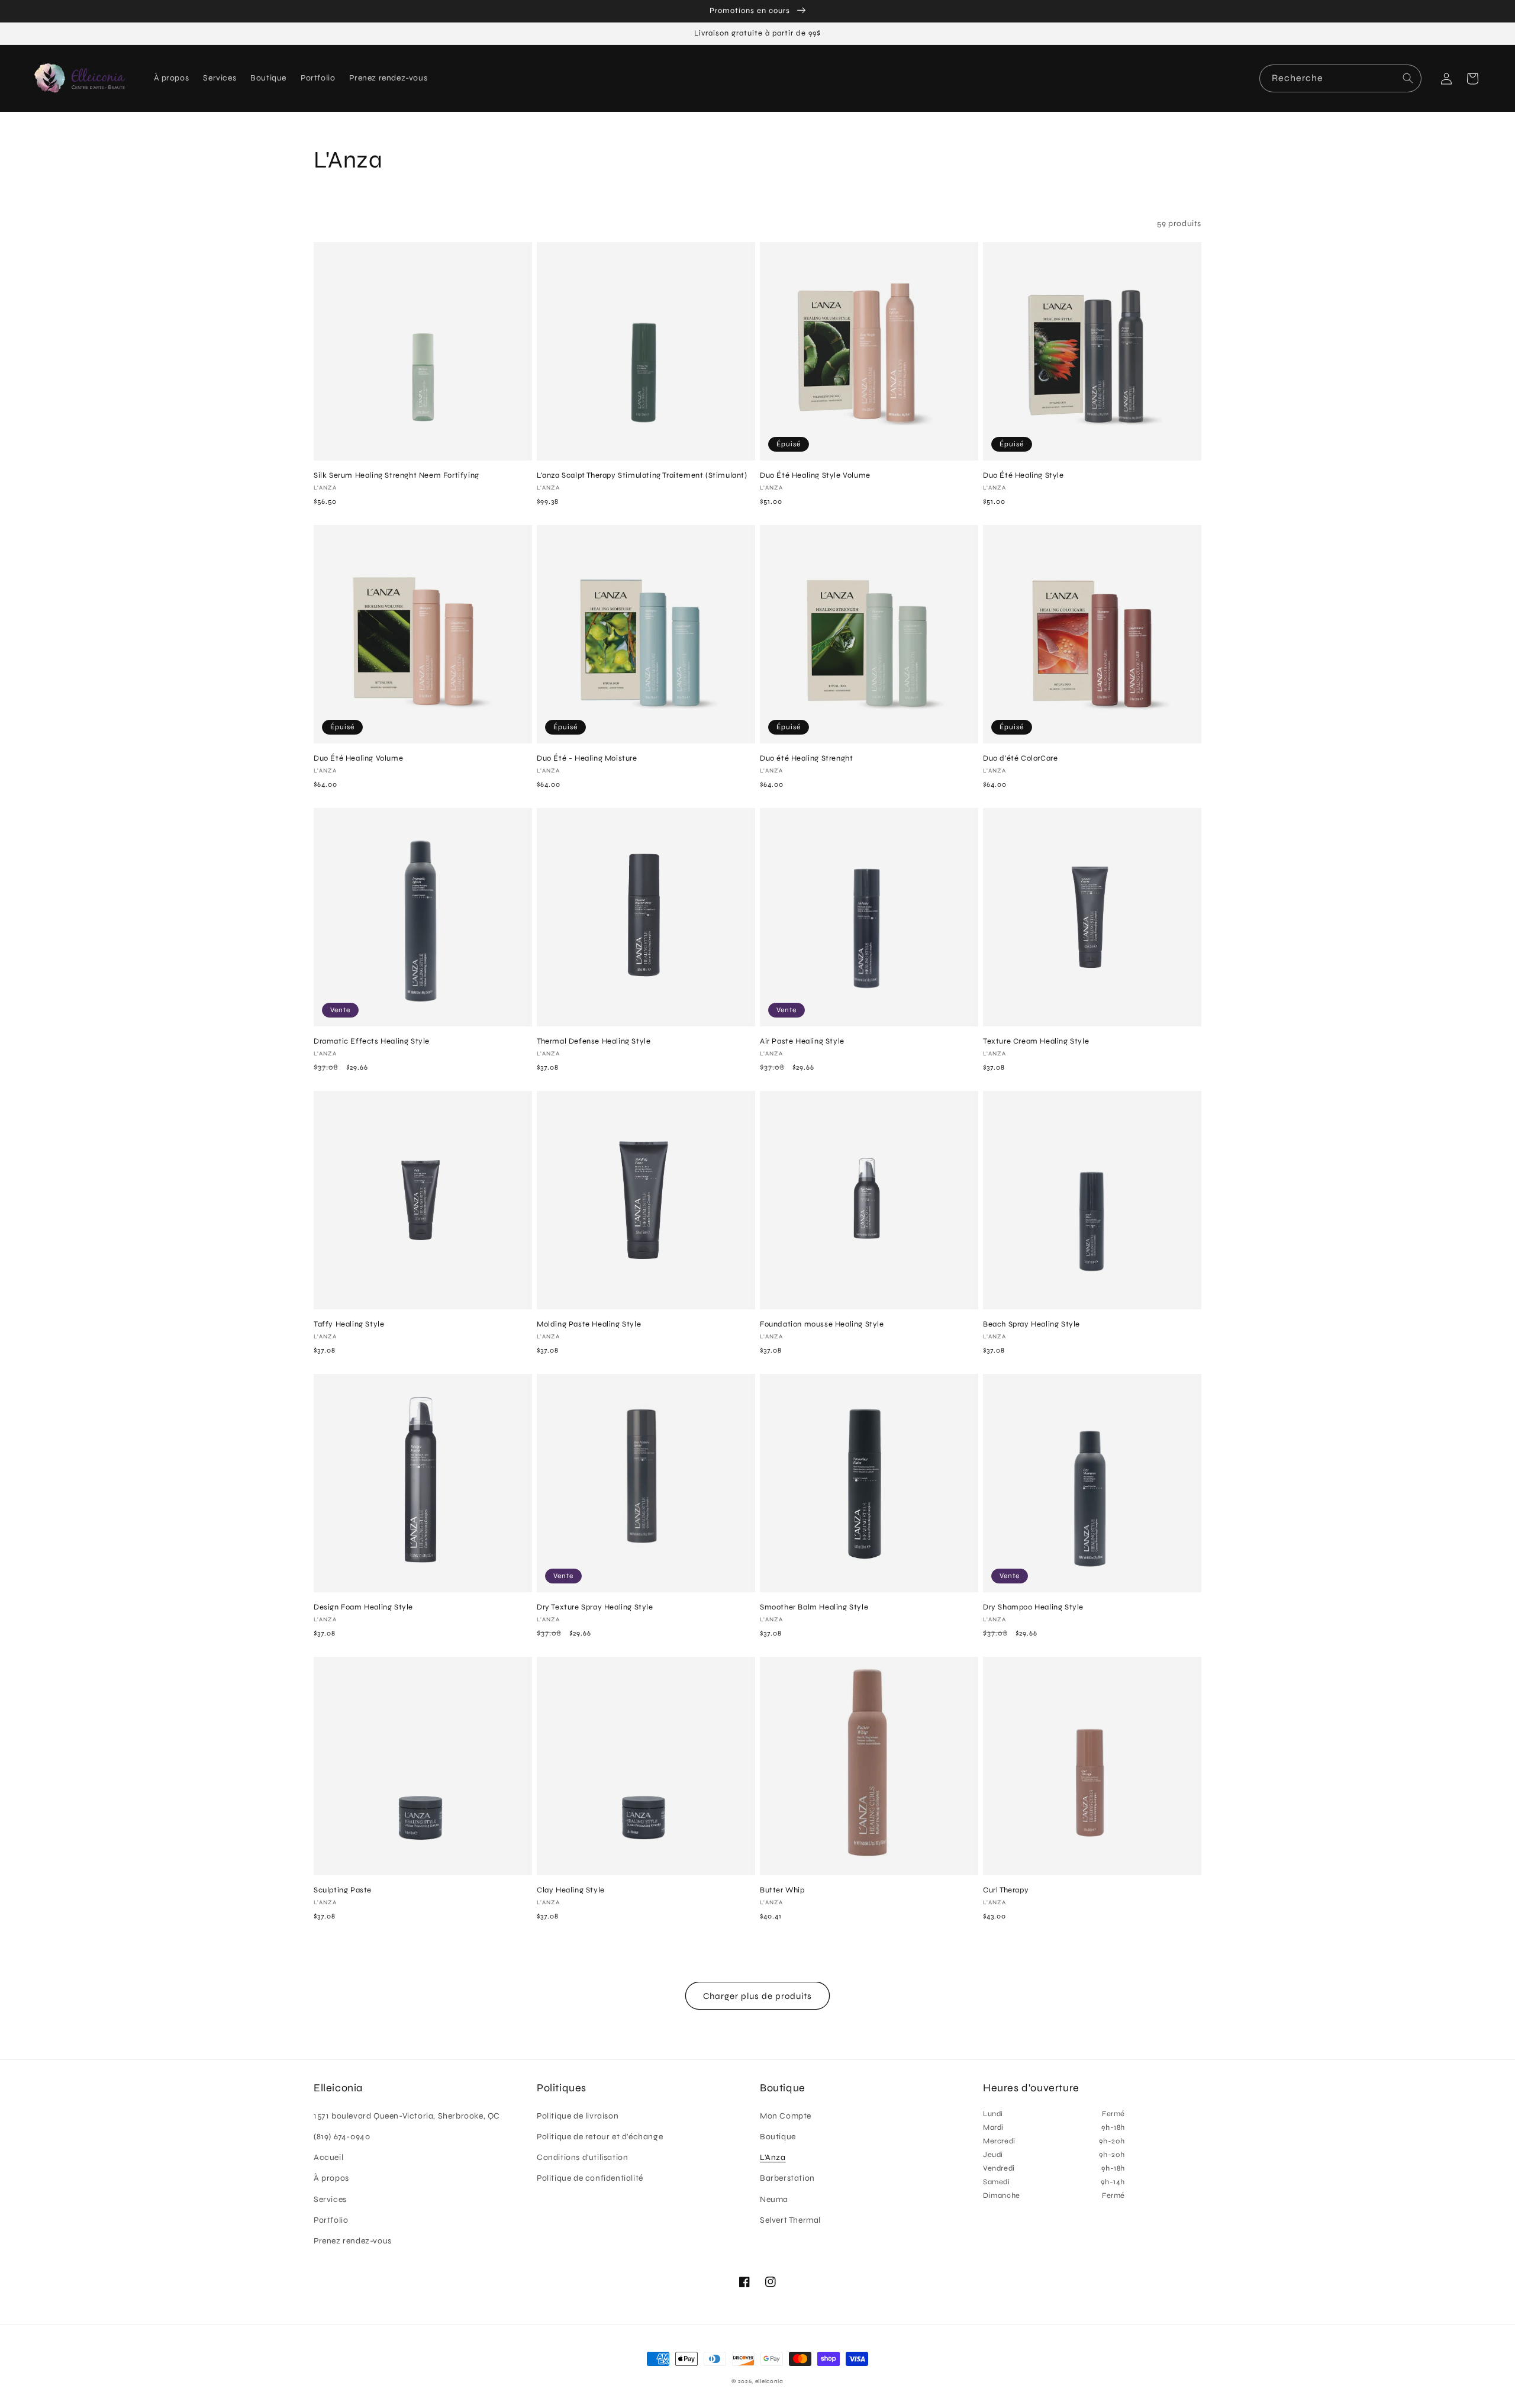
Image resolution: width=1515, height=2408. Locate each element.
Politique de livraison (578, 2116)
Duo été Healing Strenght (806, 758)
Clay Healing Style (571, 1890)
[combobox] (1340, 78)
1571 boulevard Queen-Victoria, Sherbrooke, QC (407, 2116)
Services (330, 2199)
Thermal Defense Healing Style (594, 1041)
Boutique (778, 2137)
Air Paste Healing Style (802, 1041)
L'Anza (773, 2157)
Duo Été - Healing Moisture (587, 758)
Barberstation (787, 2178)
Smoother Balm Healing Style (814, 1607)
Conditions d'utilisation (582, 2157)
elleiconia (769, 2381)
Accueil (328, 2157)
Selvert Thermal (790, 2220)
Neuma (774, 2199)
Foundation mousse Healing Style (822, 1324)
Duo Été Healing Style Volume (815, 475)
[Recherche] (1408, 78)
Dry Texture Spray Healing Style (595, 1607)
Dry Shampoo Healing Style (1033, 1607)
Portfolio (331, 2220)
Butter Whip (782, 1890)
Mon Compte (786, 2116)
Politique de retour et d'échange (600, 2137)
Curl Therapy (1006, 1890)
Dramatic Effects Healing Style (372, 1041)
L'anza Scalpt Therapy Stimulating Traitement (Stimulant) (642, 475)
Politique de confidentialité (590, 2178)
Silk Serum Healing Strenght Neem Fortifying (397, 475)
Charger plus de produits (757, 1996)
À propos (331, 2178)
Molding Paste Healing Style (589, 1324)
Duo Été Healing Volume (358, 758)
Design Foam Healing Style (363, 1607)
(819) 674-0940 (342, 2137)
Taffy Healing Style (349, 1324)
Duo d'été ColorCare (1020, 758)
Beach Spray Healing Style (1032, 1324)
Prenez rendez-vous (353, 2241)
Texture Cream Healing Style (1036, 1041)
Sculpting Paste (343, 1890)
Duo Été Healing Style (1024, 475)
